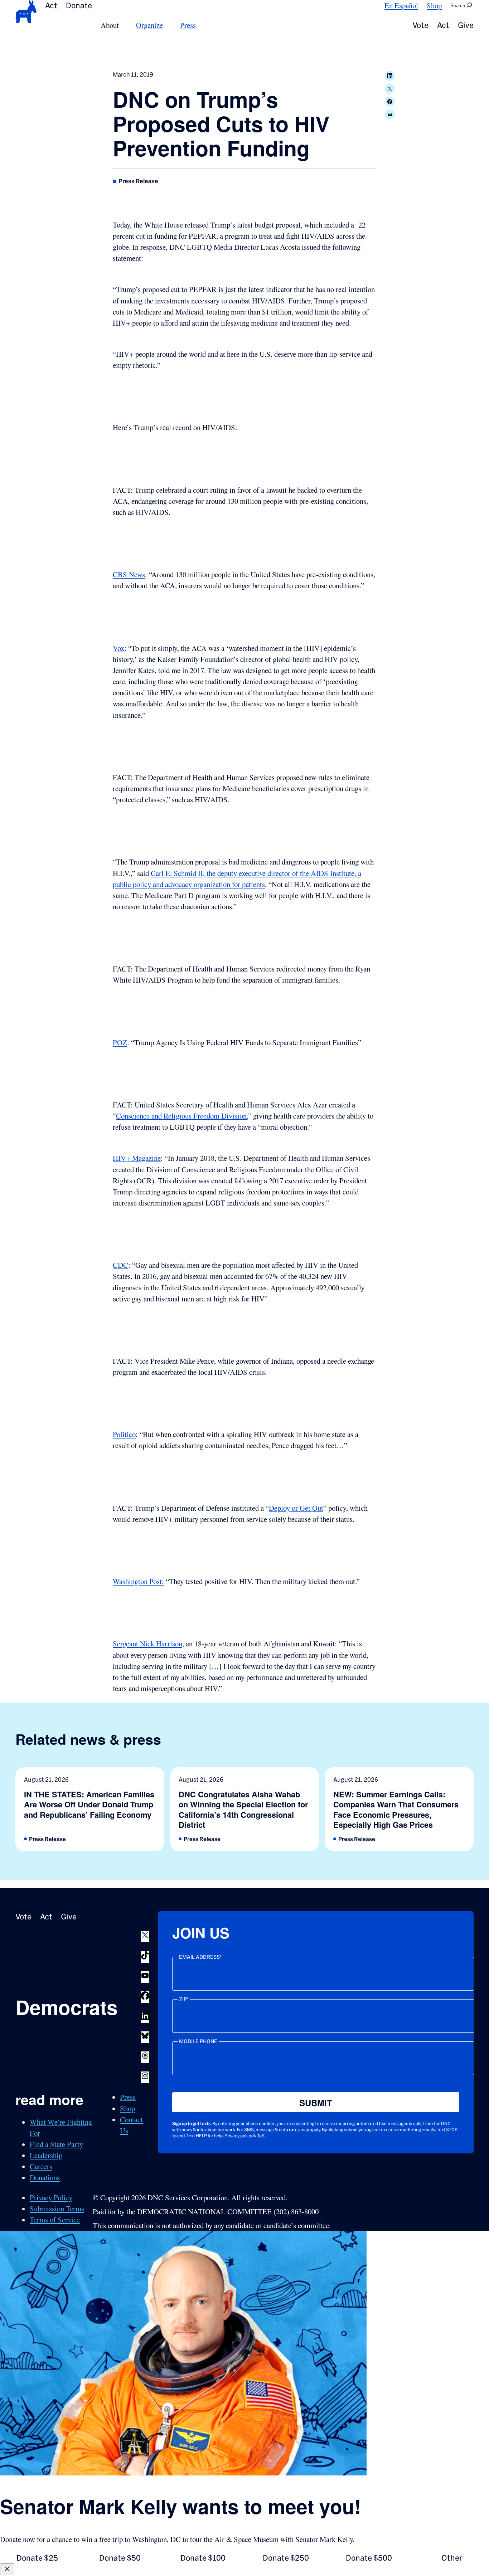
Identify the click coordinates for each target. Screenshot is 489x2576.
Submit (316, 2103)
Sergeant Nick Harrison (147, 1644)
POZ (120, 1042)
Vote (420, 25)
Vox (118, 648)
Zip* (184, 1999)
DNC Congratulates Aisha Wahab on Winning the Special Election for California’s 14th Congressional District (243, 1810)
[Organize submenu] (167, 25)
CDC (120, 1265)
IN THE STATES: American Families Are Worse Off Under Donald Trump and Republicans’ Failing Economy (89, 1804)
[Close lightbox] (7, 2569)
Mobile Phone (198, 2041)
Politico (124, 1434)
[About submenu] (123, 25)
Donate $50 (120, 2558)
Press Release (138, 181)
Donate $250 (286, 2558)
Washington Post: (138, 1581)
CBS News (129, 574)
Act (51, 5)
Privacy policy (238, 2136)
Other (452, 2558)
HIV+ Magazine (137, 1158)
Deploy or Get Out (296, 1508)
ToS (261, 2136)
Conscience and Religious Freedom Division (181, 1116)
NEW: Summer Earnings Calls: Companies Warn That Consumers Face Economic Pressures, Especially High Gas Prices (396, 1810)
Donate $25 (37, 2558)
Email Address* (200, 1957)
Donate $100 (203, 2558)
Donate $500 (369, 2558)
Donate (79, 5)
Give (466, 25)
